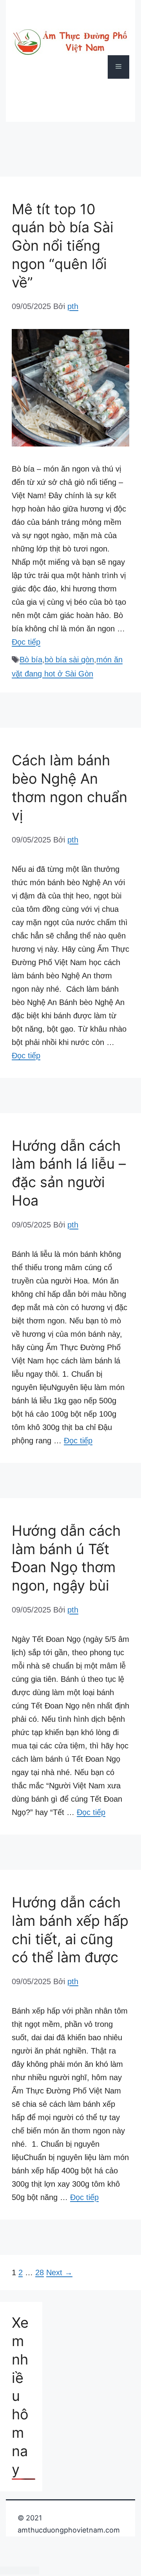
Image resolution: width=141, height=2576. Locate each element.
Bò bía (31, 660)
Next (59, 2272)
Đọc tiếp (26, 642)
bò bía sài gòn (69, 660)
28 (40, 2272)
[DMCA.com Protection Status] (20, 2570)
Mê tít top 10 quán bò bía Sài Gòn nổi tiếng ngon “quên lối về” (63, 246)
